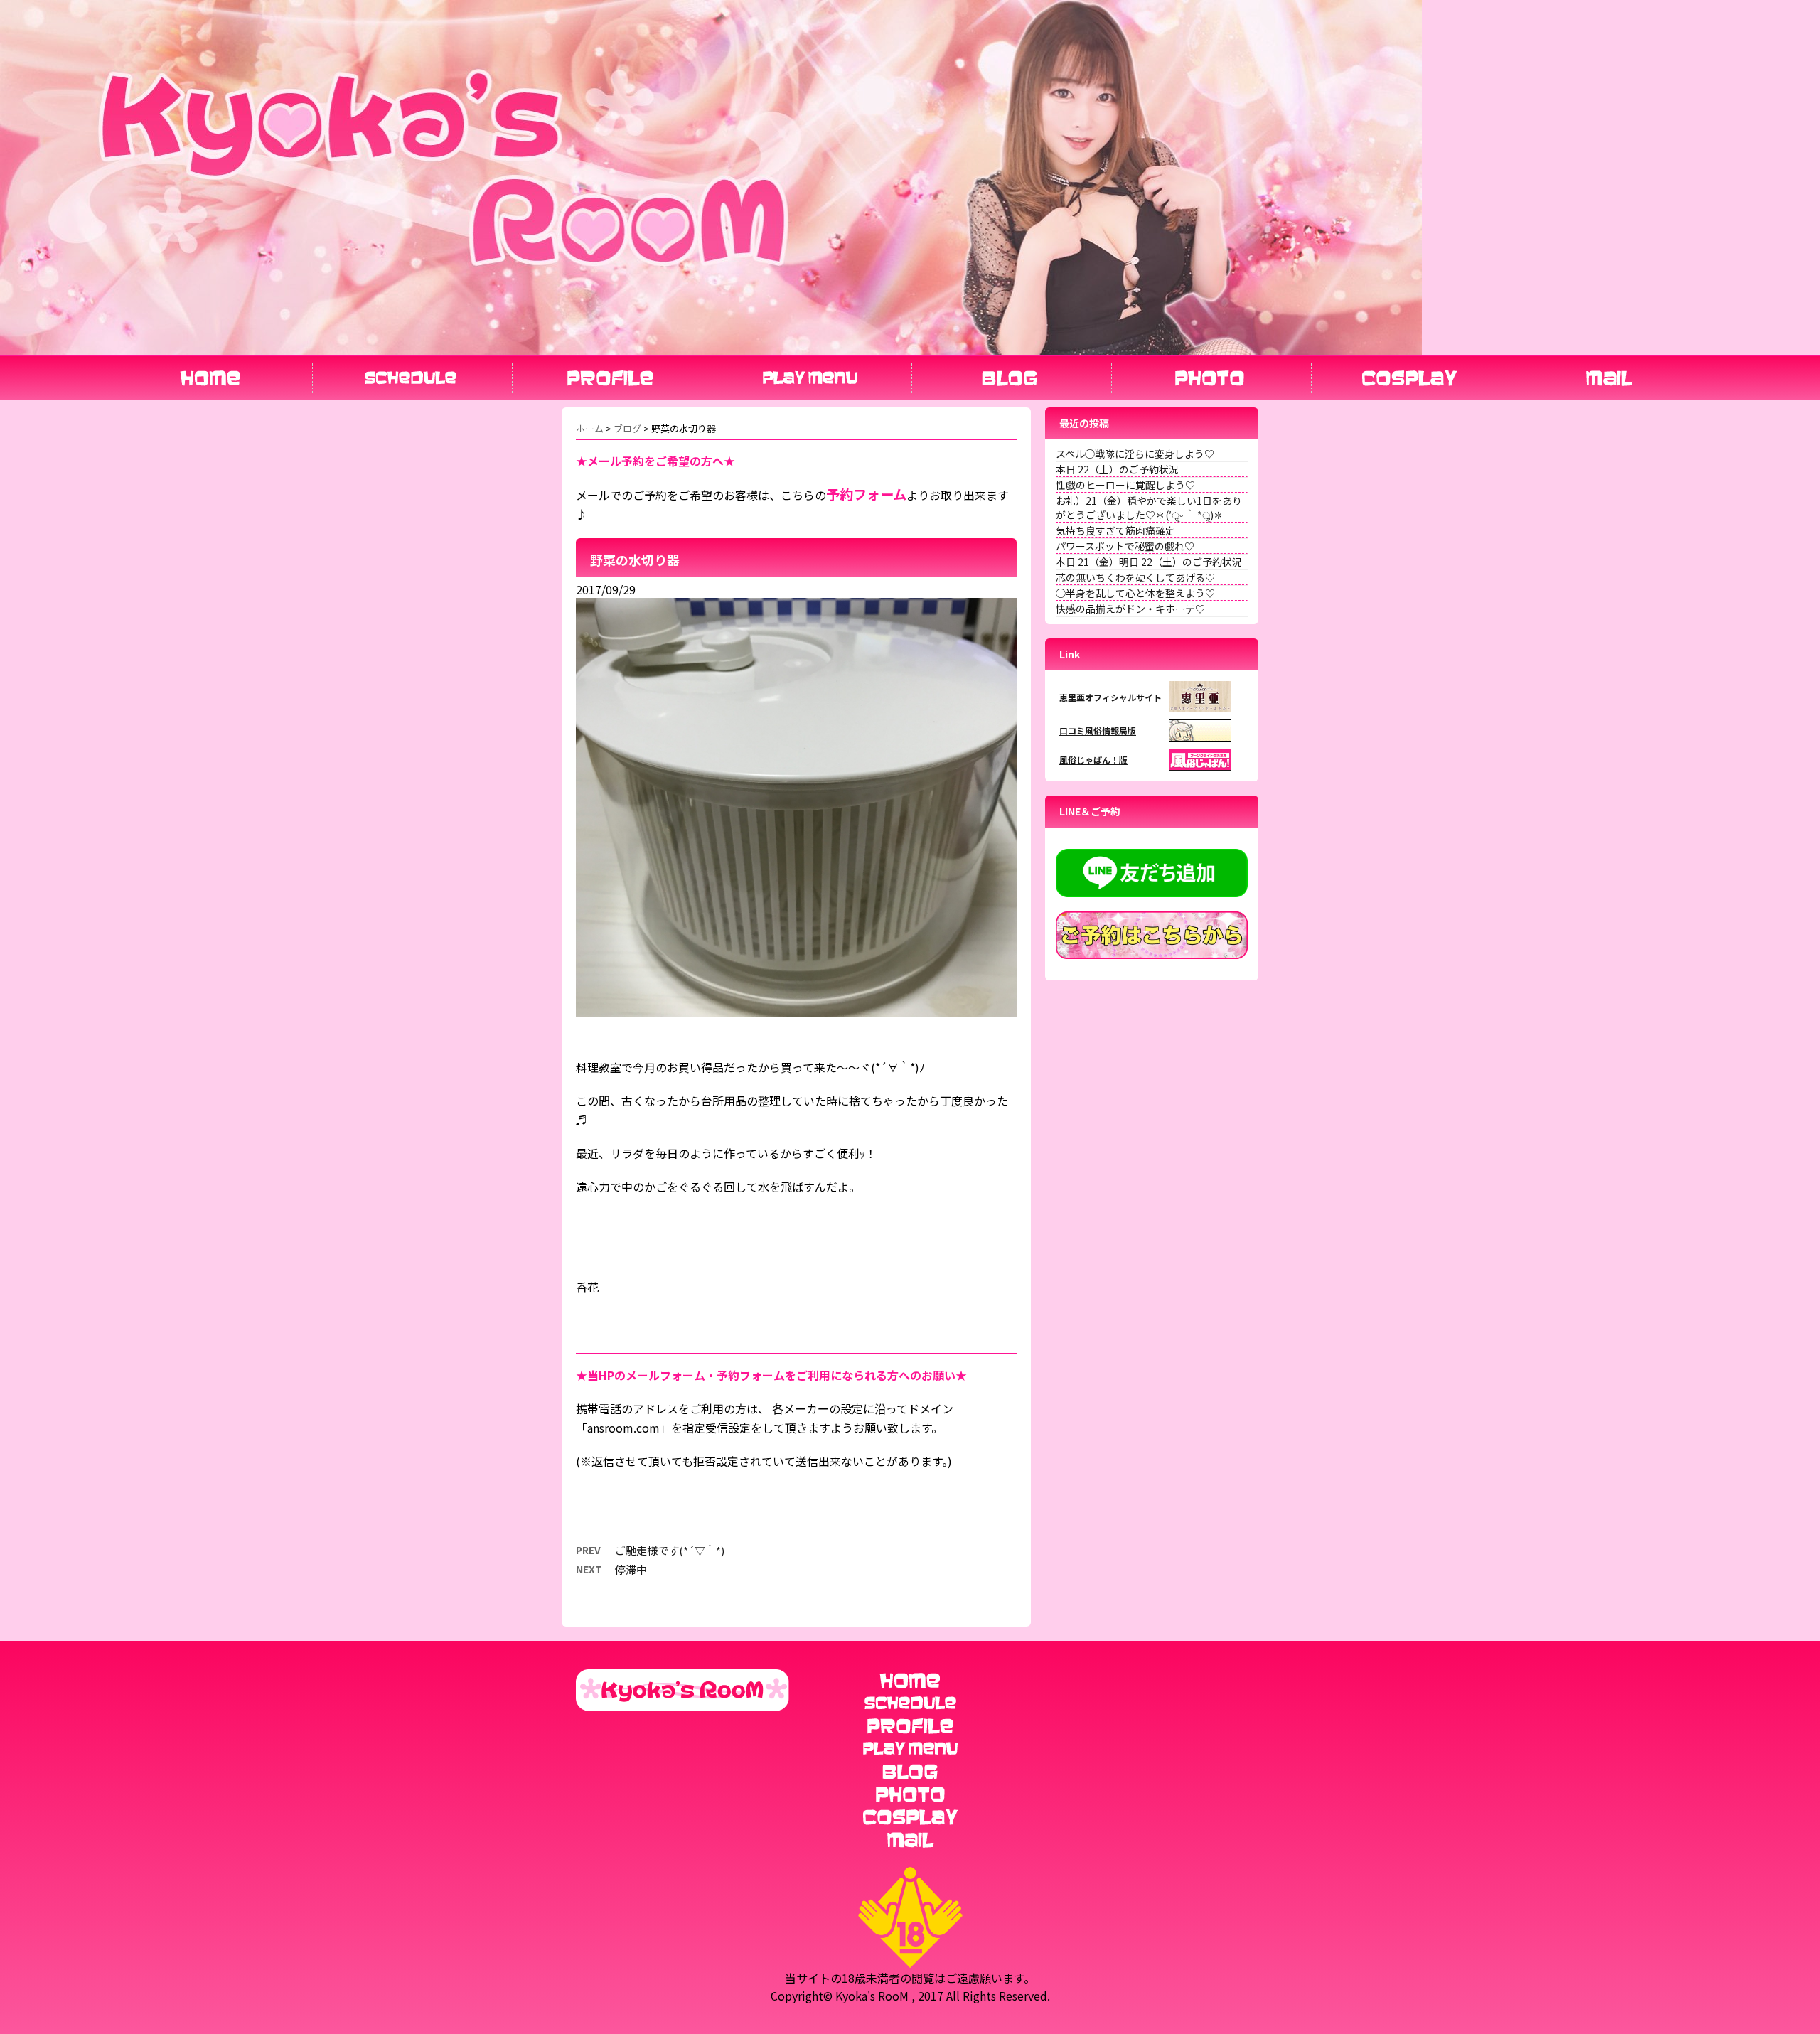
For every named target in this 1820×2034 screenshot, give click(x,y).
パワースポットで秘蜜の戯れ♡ (1125, 546)
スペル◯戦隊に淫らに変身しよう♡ (1135, 454)
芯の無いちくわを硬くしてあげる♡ (1135, 577)
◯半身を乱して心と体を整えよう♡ (1135, 593)
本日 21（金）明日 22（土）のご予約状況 (1149, 562)
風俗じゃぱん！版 (1093, 760)
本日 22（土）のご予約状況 (1117, 469)
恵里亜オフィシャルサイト (1110, 697)
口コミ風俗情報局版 (1098, 730)
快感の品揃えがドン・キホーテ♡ (1130, 609)
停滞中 (631, 1569)
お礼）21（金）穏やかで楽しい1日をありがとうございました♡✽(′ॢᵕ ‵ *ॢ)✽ (1149, 508)
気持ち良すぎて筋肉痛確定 (1115, 530)
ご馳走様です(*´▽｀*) (670, 1550)
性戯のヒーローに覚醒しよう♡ (1125, 485)
